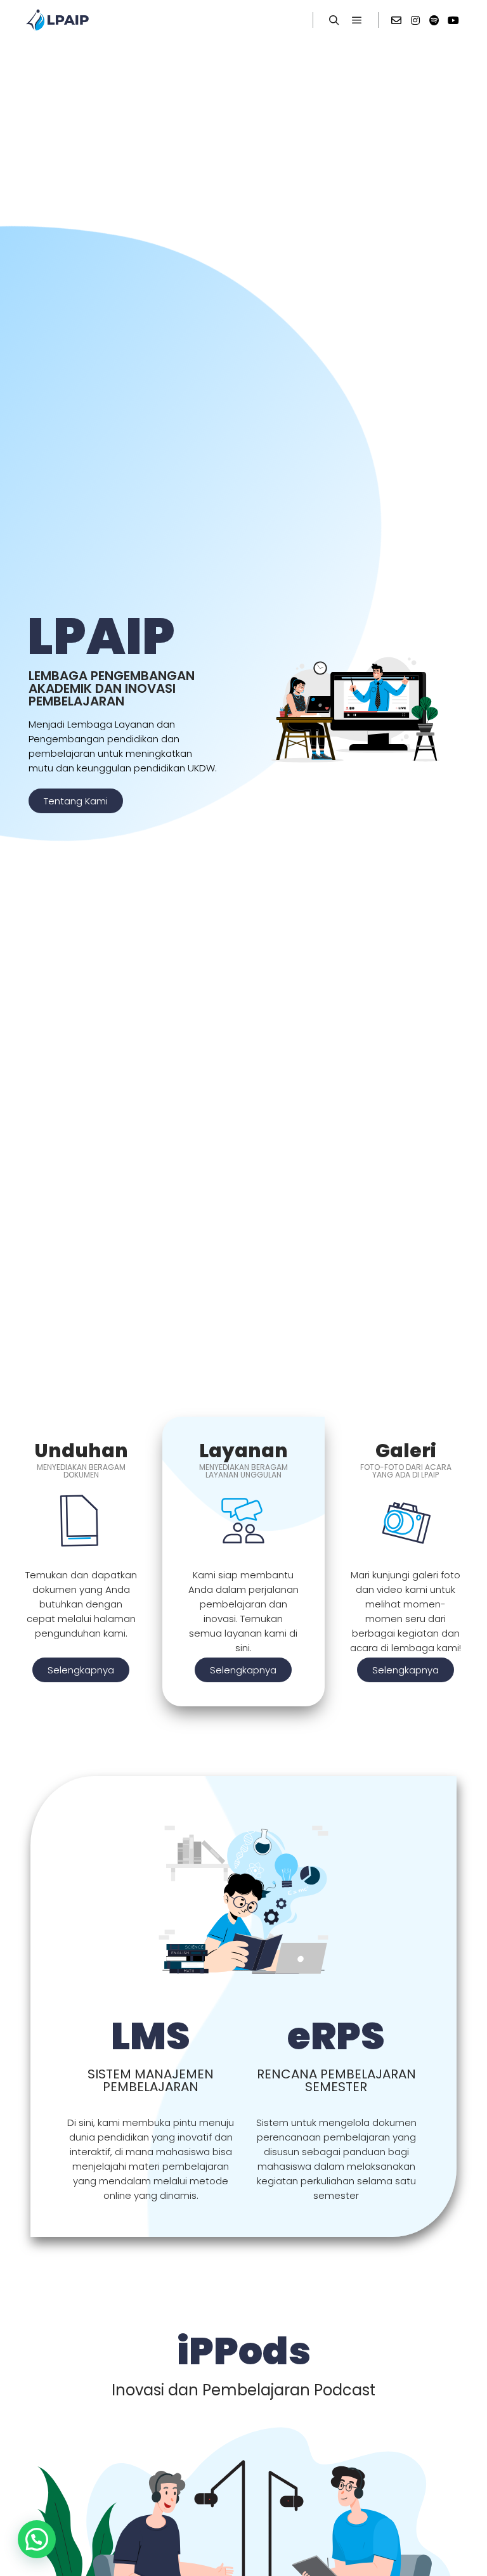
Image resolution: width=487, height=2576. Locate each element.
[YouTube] (453, 20)
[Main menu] (357, 20)
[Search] (334, 20)
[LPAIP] (57, 20)
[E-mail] (396, 20)
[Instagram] (415, 20)
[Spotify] (434, 20)
